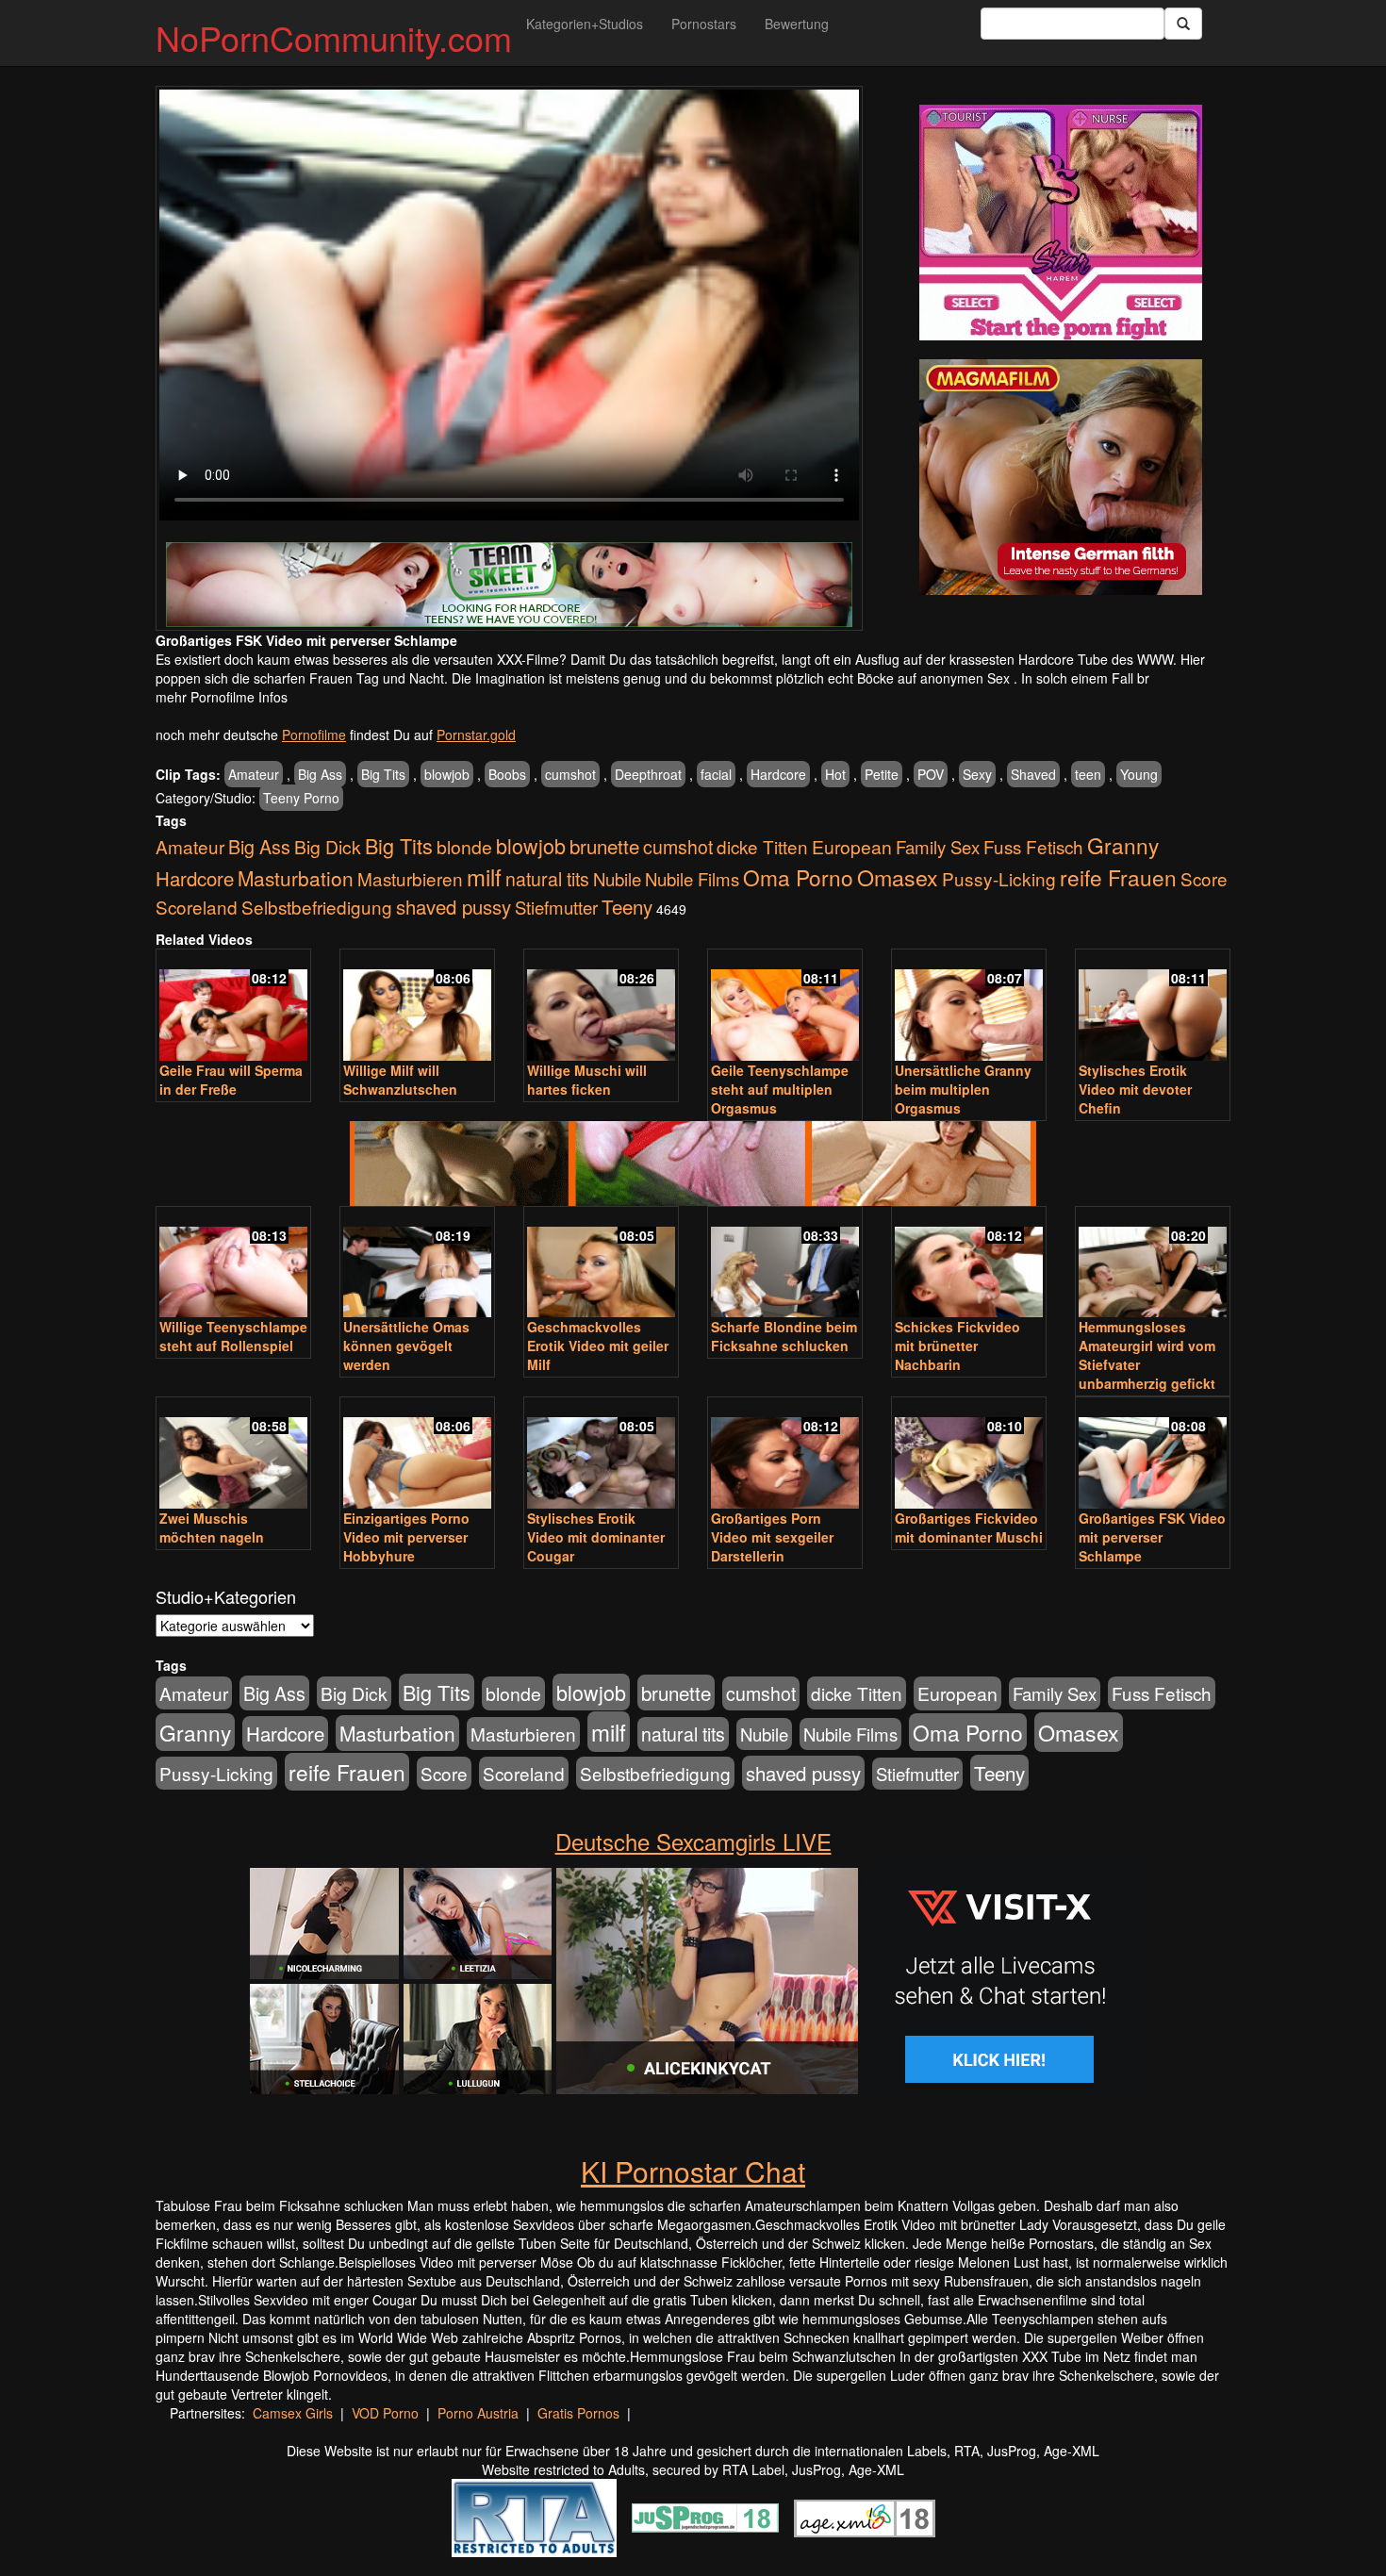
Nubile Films (692, 879)
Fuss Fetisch (1033, 846)
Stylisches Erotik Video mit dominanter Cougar (596, 1537)
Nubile (617, 879)
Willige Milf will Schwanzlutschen (400, 1080)
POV (931, 774)
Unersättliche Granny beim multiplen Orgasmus (963, 1089)
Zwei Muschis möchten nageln (212, 1527)
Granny (1123, 845)
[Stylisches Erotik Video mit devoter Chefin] (1153, 1007)
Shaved (1033, 774)
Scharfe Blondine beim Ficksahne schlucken (784, 1336)
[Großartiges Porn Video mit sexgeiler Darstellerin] (785, 1454)
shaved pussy (454, 907)
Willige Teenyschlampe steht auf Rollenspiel (233, 1336)
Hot (835, 774)
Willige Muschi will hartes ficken (587, 1080)
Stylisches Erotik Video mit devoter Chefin (1135, 1089)
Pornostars (704, 24)
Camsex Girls (293, 2413)
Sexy (977, 774)
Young (1139, 774)
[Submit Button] (1183, 24)
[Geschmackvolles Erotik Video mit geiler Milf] (601, 1264)
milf (484, 876)
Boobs (507, 774)
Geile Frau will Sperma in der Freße (231, 1080)
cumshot (570, 774)
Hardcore (778, 774)
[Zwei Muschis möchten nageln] (233, 1454)
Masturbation (296, 878)
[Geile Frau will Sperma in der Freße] (233, 1007)
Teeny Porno (301, 798)
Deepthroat (648, 774)
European (852, 847)
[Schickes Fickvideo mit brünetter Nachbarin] (969, 1264)
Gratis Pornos (578, 2413)
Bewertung (797, 24)
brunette (604, 846)
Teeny (627, 906)
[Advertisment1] (1061, 223)
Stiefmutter (556, 907)
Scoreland (197, 907)
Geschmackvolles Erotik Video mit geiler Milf (598, 1346)
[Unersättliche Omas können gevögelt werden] (417, 1264)
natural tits (547, 879)
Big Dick (328, 846)
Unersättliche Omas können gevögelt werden (406, 1346)
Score (1204, 878)
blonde (464, 847)
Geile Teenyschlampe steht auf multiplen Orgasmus (780, 1089)
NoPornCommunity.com (334, 37)
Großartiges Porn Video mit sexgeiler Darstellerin (772, 1537)
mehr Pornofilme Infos (222, 697)
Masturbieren (410, 878)
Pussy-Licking (999, 878)
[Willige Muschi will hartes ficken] (601, 1007)
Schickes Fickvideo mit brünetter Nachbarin (957, 1346)
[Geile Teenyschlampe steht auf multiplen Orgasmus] (785, 1007)
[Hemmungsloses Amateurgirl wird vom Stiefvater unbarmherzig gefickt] (1153, 1264)
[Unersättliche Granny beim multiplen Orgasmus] (969, 1007)
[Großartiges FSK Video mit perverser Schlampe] (1153, 1454)
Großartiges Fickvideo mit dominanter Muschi (969, 1527)
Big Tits (383, 774)
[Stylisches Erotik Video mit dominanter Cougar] (601, 1454)
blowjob (447, 774)
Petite (882, 774)
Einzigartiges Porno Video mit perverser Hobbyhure (406, 1537)
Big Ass (320, 774)
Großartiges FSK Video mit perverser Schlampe (1152, 1537)
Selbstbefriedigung (317, 907)
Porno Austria (478, 2413)
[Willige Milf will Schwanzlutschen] (417, 1007)
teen (1088, 774)
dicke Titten (762, 846)
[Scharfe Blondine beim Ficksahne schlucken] (785, 1264)
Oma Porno (798, 877)
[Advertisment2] (1061, 477)
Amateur (254, 774)
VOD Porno (385, 2413)
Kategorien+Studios (585, 24)
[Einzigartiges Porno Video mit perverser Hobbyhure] (417, 1454)
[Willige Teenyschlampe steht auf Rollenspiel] (233, 1264)
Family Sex (938, 847)
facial (716, 774)
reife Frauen (1118, 877)
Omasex (898, 877)
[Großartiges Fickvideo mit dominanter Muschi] (969, 1454)
